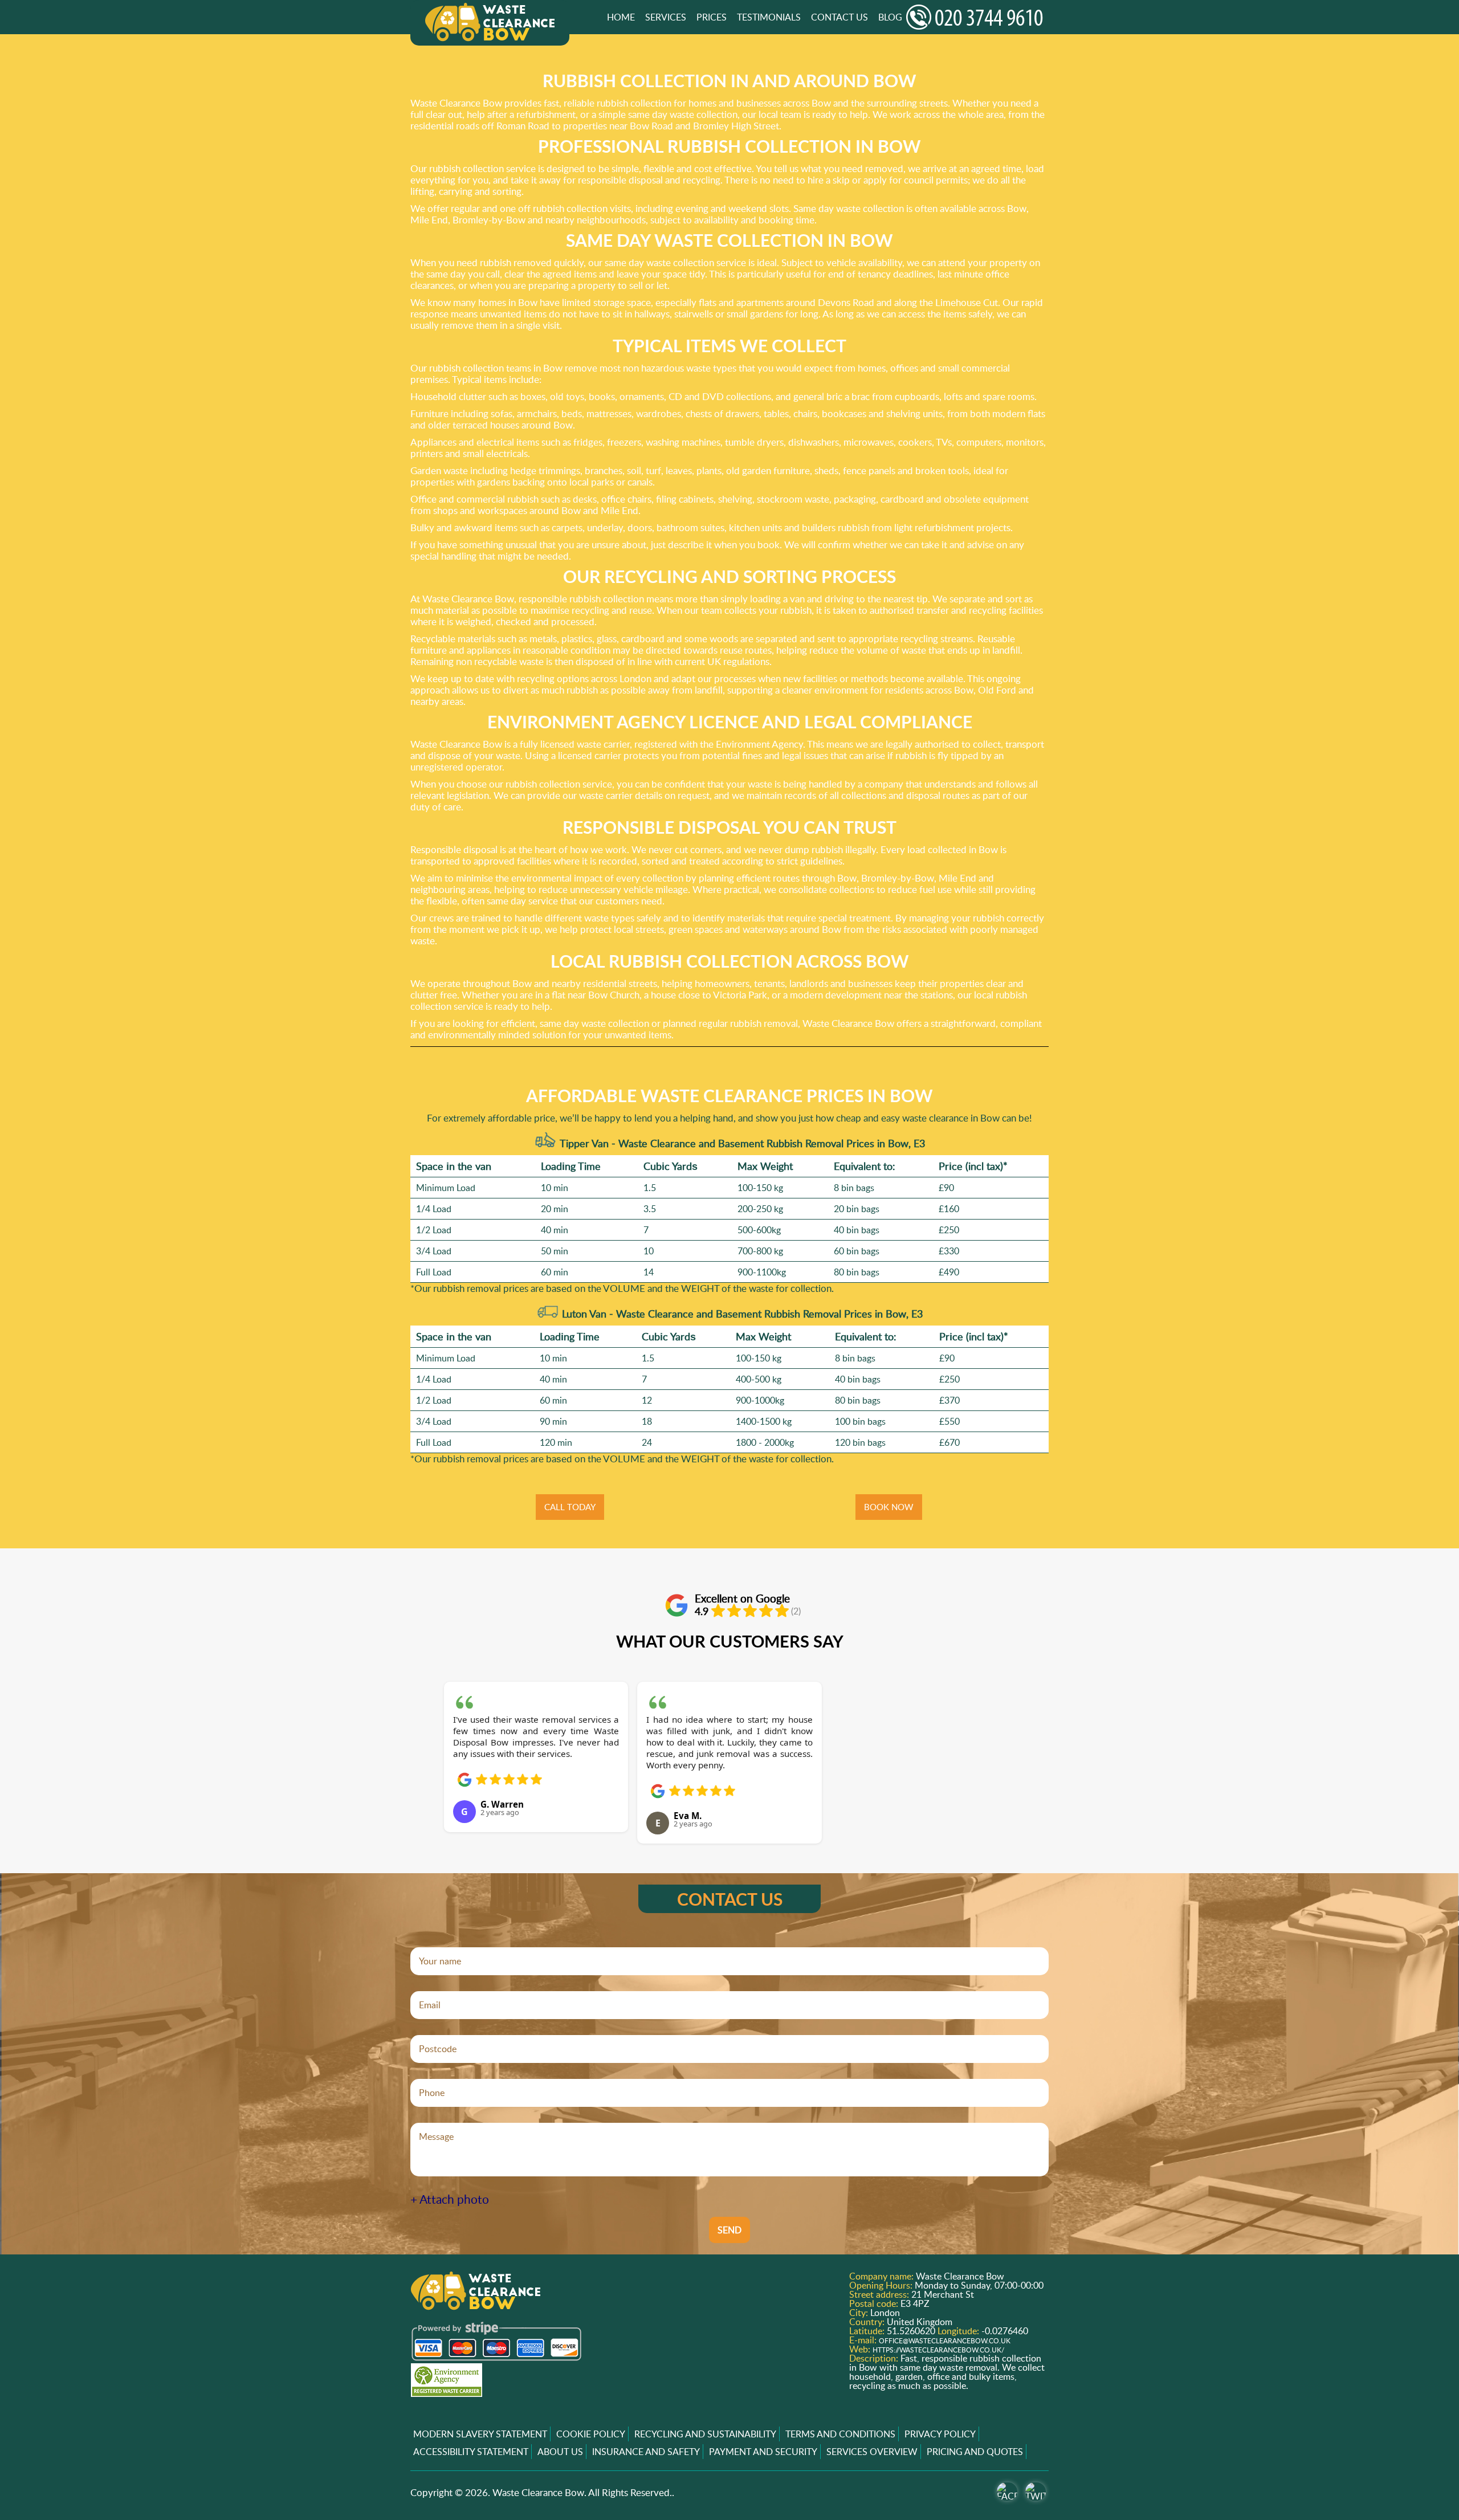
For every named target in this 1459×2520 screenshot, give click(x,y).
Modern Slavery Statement (480, 2434)
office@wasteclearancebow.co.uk (945, 2341)
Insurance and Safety (646, 2452)
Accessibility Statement (471, 2452)
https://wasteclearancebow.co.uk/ (938, 2350)
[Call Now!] (977, 17)
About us (560, 2452)
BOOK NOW (889, 1507)
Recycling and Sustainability (705, 2434)
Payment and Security (763, 2452)
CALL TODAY (570, 1507)
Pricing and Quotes (975, 2452)
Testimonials (769, 17)
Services (666, 17)
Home (621, 17)
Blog (890, 17)
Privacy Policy (940, 2434)
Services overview (872, 2452)
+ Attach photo (450, 2199)
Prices (712, 17)
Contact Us (839, 17)
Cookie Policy (591, 2434)
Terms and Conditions (840, 2434)
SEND (729, 2230)
